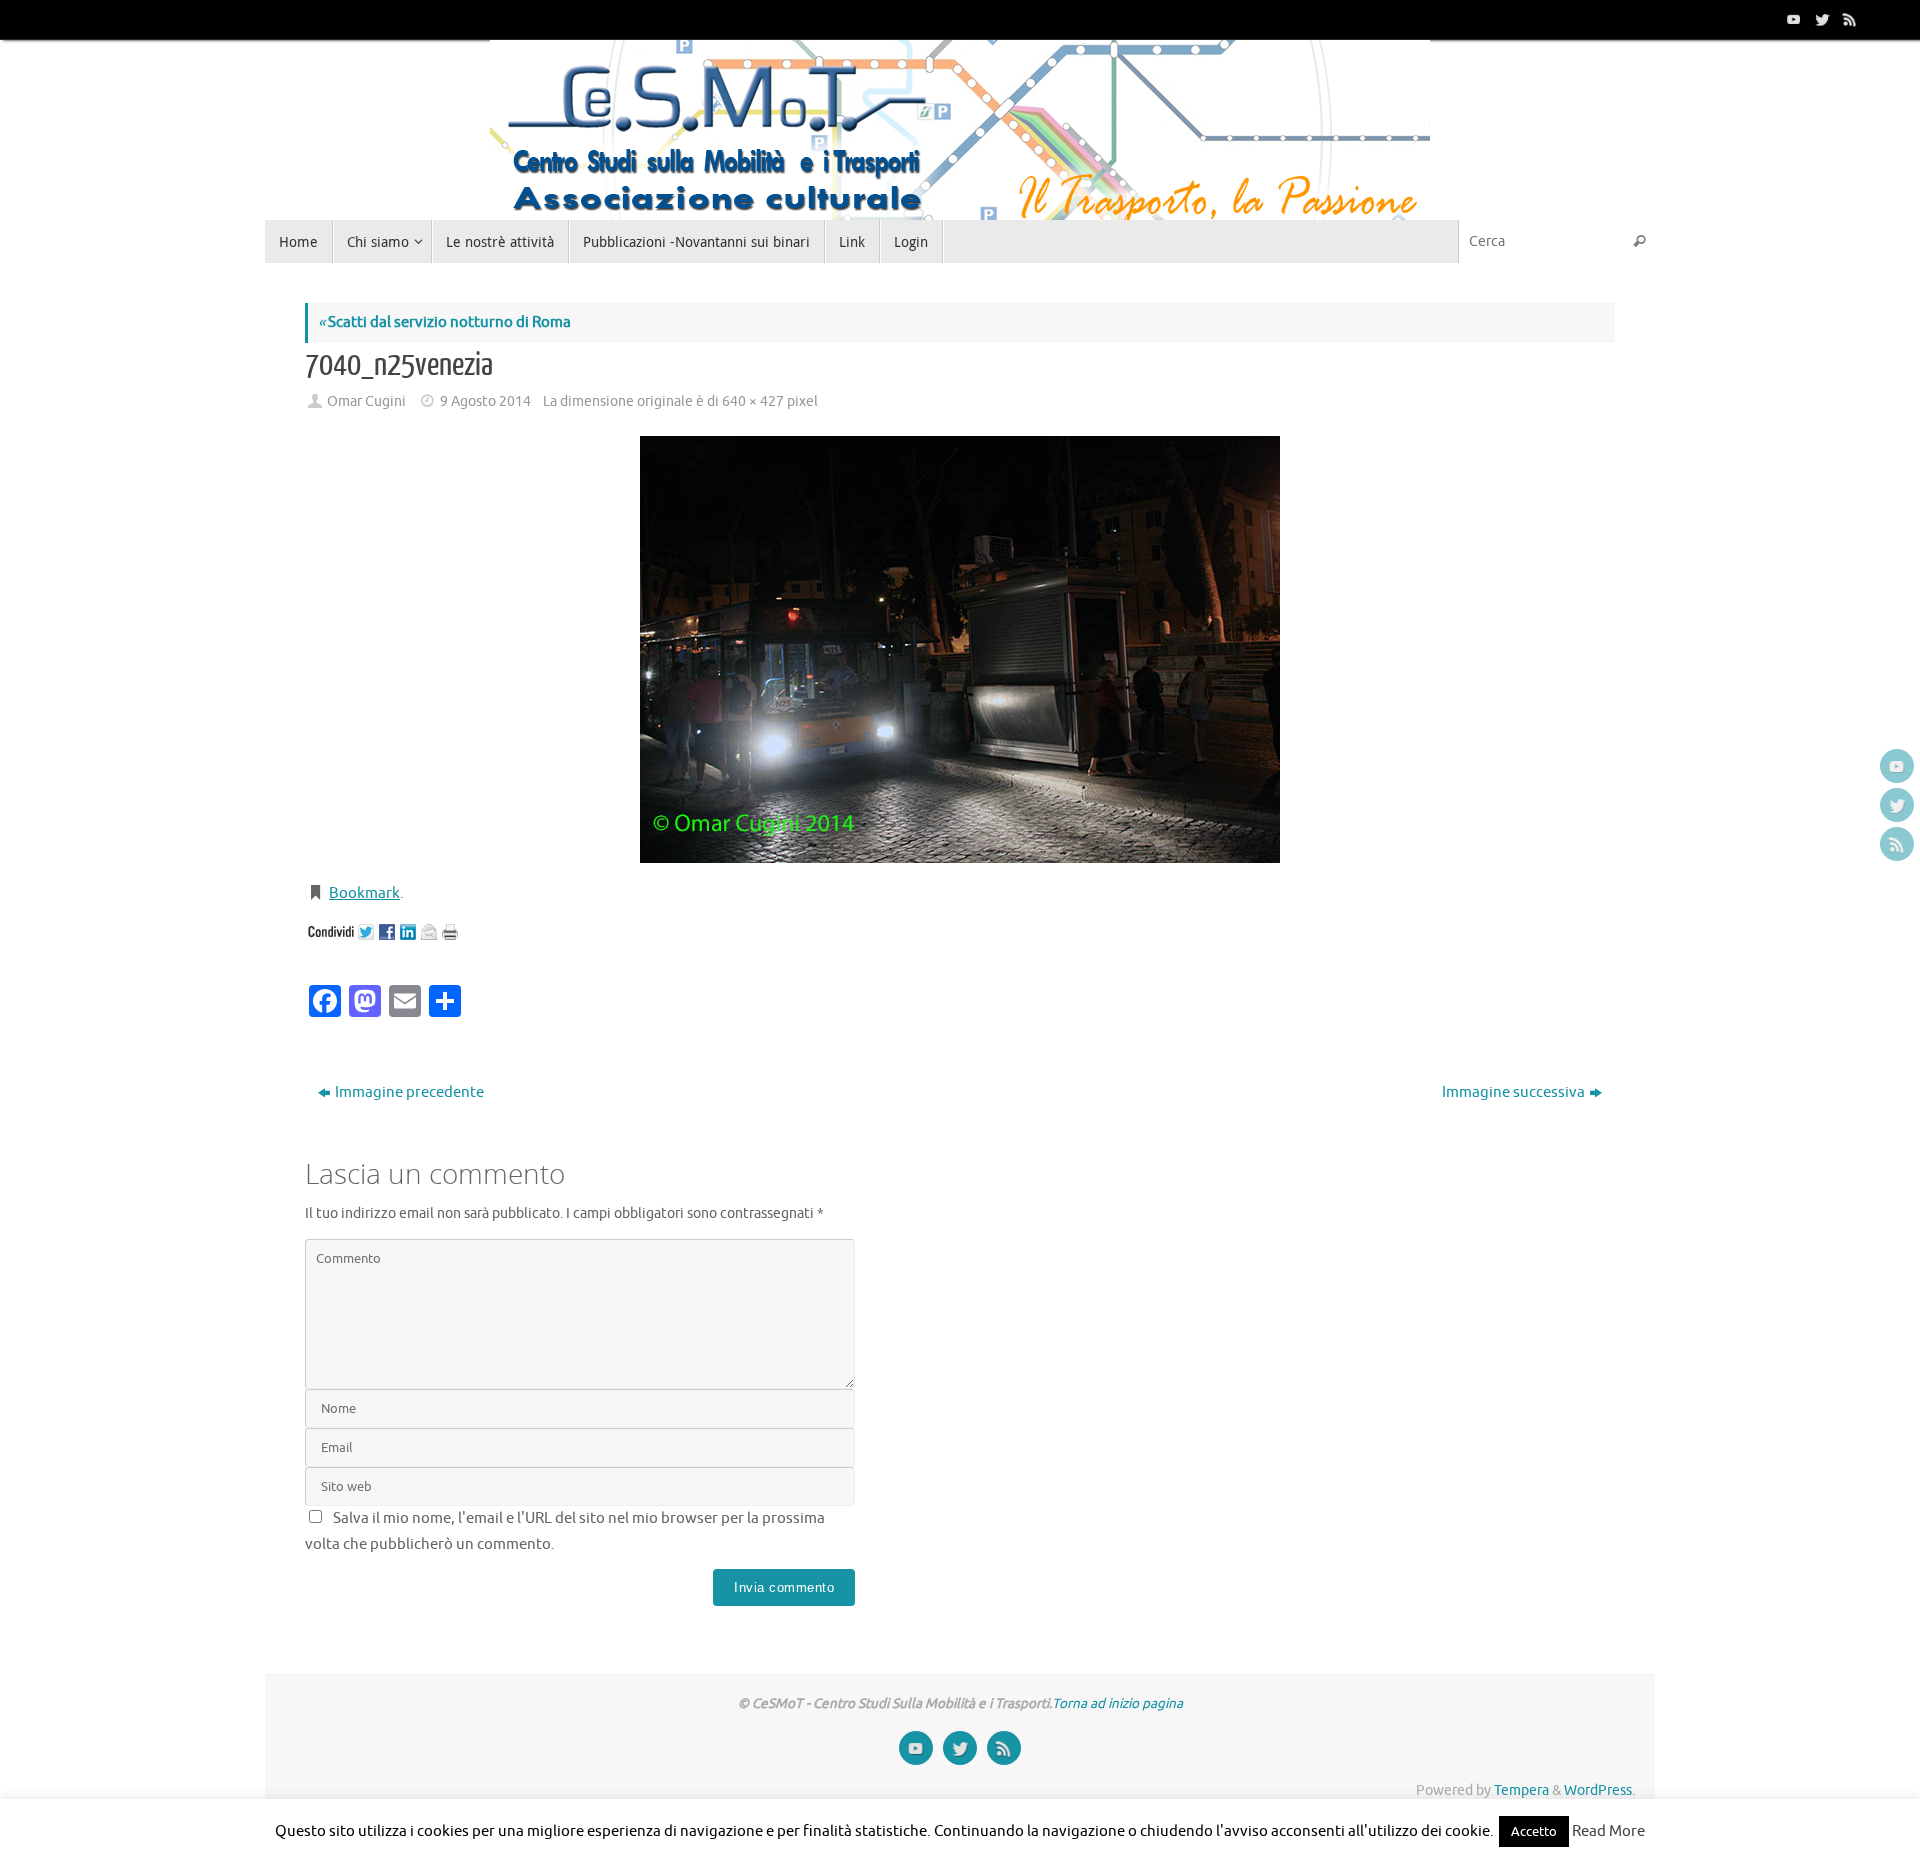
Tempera (1521, 1790)
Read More (1608, 1831)
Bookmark (364, 893)
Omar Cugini (366, 401)
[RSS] (1848, 19)
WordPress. (1599, 1790)
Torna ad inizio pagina (1117, 1703)
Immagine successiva (1513, 1092)
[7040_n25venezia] (960, 649)
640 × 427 (753, 401)
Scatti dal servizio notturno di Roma (444, 322)
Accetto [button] (1534, 1831)
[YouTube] (1792, 19)
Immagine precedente (409, 1092)
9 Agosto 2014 (485, 401)
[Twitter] (1820, 19)
